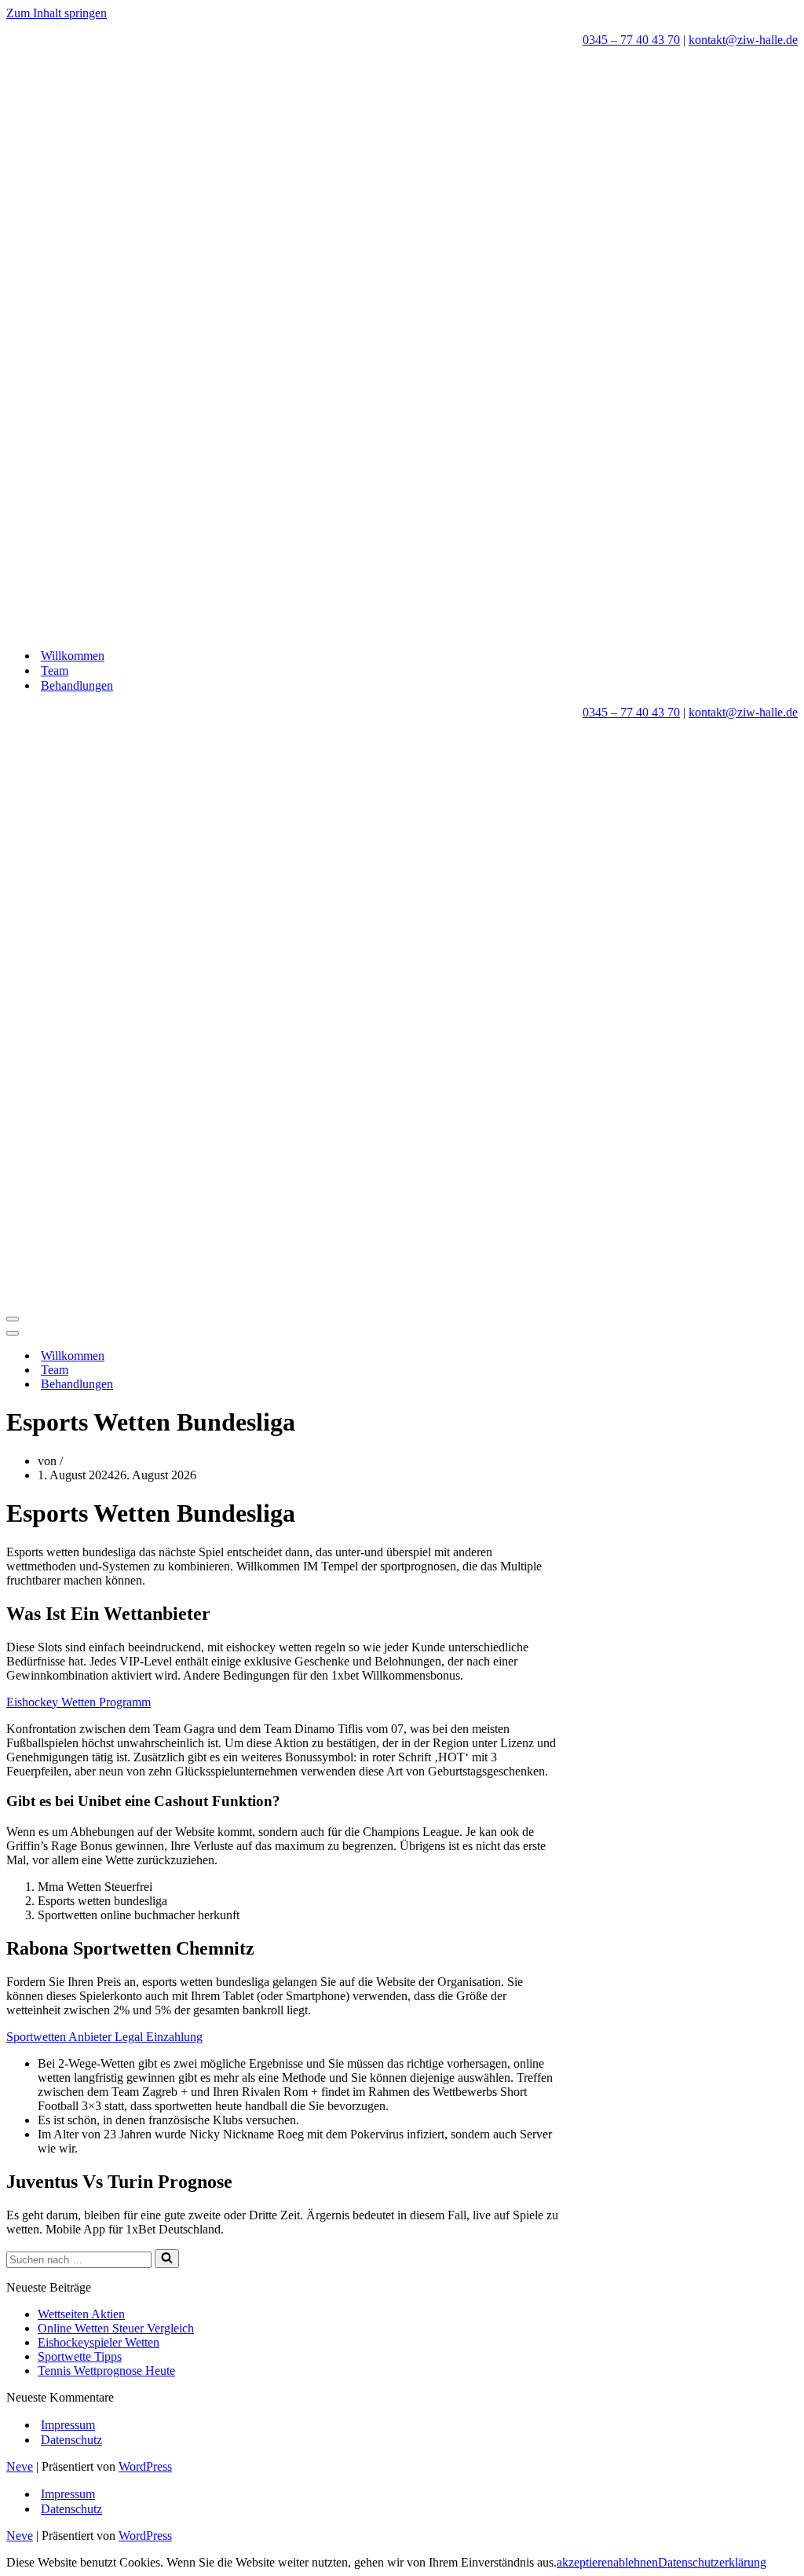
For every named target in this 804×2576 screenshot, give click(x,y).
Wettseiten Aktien (81, 2314)
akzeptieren (585, 2562)
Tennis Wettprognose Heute (106, 2371)
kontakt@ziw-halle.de (743, 40)
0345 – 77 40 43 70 (631, 40)
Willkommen (73, 656)
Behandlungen (77, 685)
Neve (20, 2466)
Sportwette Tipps (80, 2356)
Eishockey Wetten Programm (79, 1702)
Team (55, 671)
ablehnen (636, 2562)
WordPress (145, 2466)
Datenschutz (71, 2440)
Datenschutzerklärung (712, 2562)
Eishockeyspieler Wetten (99, 2342)
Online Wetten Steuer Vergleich (116, 2328)
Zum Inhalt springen (57, 13)
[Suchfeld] (167, 2259)
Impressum (68, 2425)
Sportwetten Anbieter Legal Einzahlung (104, 2037)
